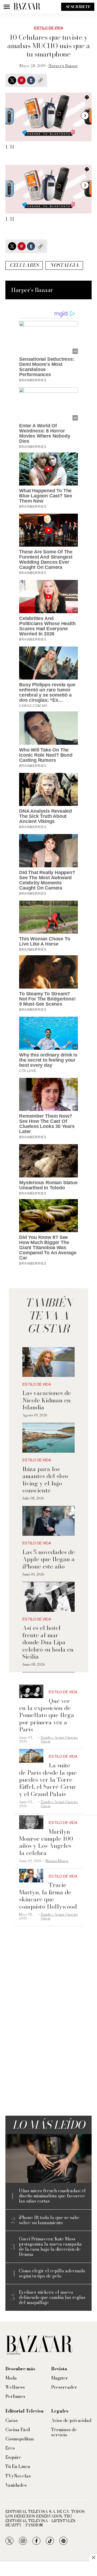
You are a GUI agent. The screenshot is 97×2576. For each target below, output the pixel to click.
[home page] (27, 7)
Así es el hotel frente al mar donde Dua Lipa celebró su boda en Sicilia (48, 1642)
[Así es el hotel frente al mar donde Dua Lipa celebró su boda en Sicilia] (48, 1597)
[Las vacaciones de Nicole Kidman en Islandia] (48, 1362)
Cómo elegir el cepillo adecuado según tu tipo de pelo (52, 2273)
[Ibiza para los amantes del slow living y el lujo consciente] (48, 1438)
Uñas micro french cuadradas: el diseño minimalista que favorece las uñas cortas (52, 2196)
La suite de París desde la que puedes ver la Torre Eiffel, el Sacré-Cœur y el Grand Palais (48, 1780)
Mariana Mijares (57, 1861)
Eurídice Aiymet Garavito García (59, 1739)
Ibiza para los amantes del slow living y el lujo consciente (46, 1480)
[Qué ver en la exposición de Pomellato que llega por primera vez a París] (31, 1691)
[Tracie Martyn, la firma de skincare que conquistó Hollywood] (31, 1876)
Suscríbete (78, 7)
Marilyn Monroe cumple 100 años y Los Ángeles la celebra (46, 1842)
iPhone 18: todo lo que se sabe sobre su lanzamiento (49, 2220)
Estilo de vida (48, 28)
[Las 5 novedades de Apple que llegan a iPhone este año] (48, 1521)
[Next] (85, 116)
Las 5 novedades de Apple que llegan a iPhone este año (48, 1559)
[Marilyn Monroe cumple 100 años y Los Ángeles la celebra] (31, 1822)
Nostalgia (64, 265)
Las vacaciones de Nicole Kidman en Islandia (47, 1400)
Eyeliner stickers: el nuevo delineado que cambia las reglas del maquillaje (52, 2298)
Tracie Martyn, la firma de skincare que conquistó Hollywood (48, 1896)
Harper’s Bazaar (63, 66)
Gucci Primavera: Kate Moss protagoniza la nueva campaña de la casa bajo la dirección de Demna (50, 2247)
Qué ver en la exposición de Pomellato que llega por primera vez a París (47, 1715)
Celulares (24, 265)
